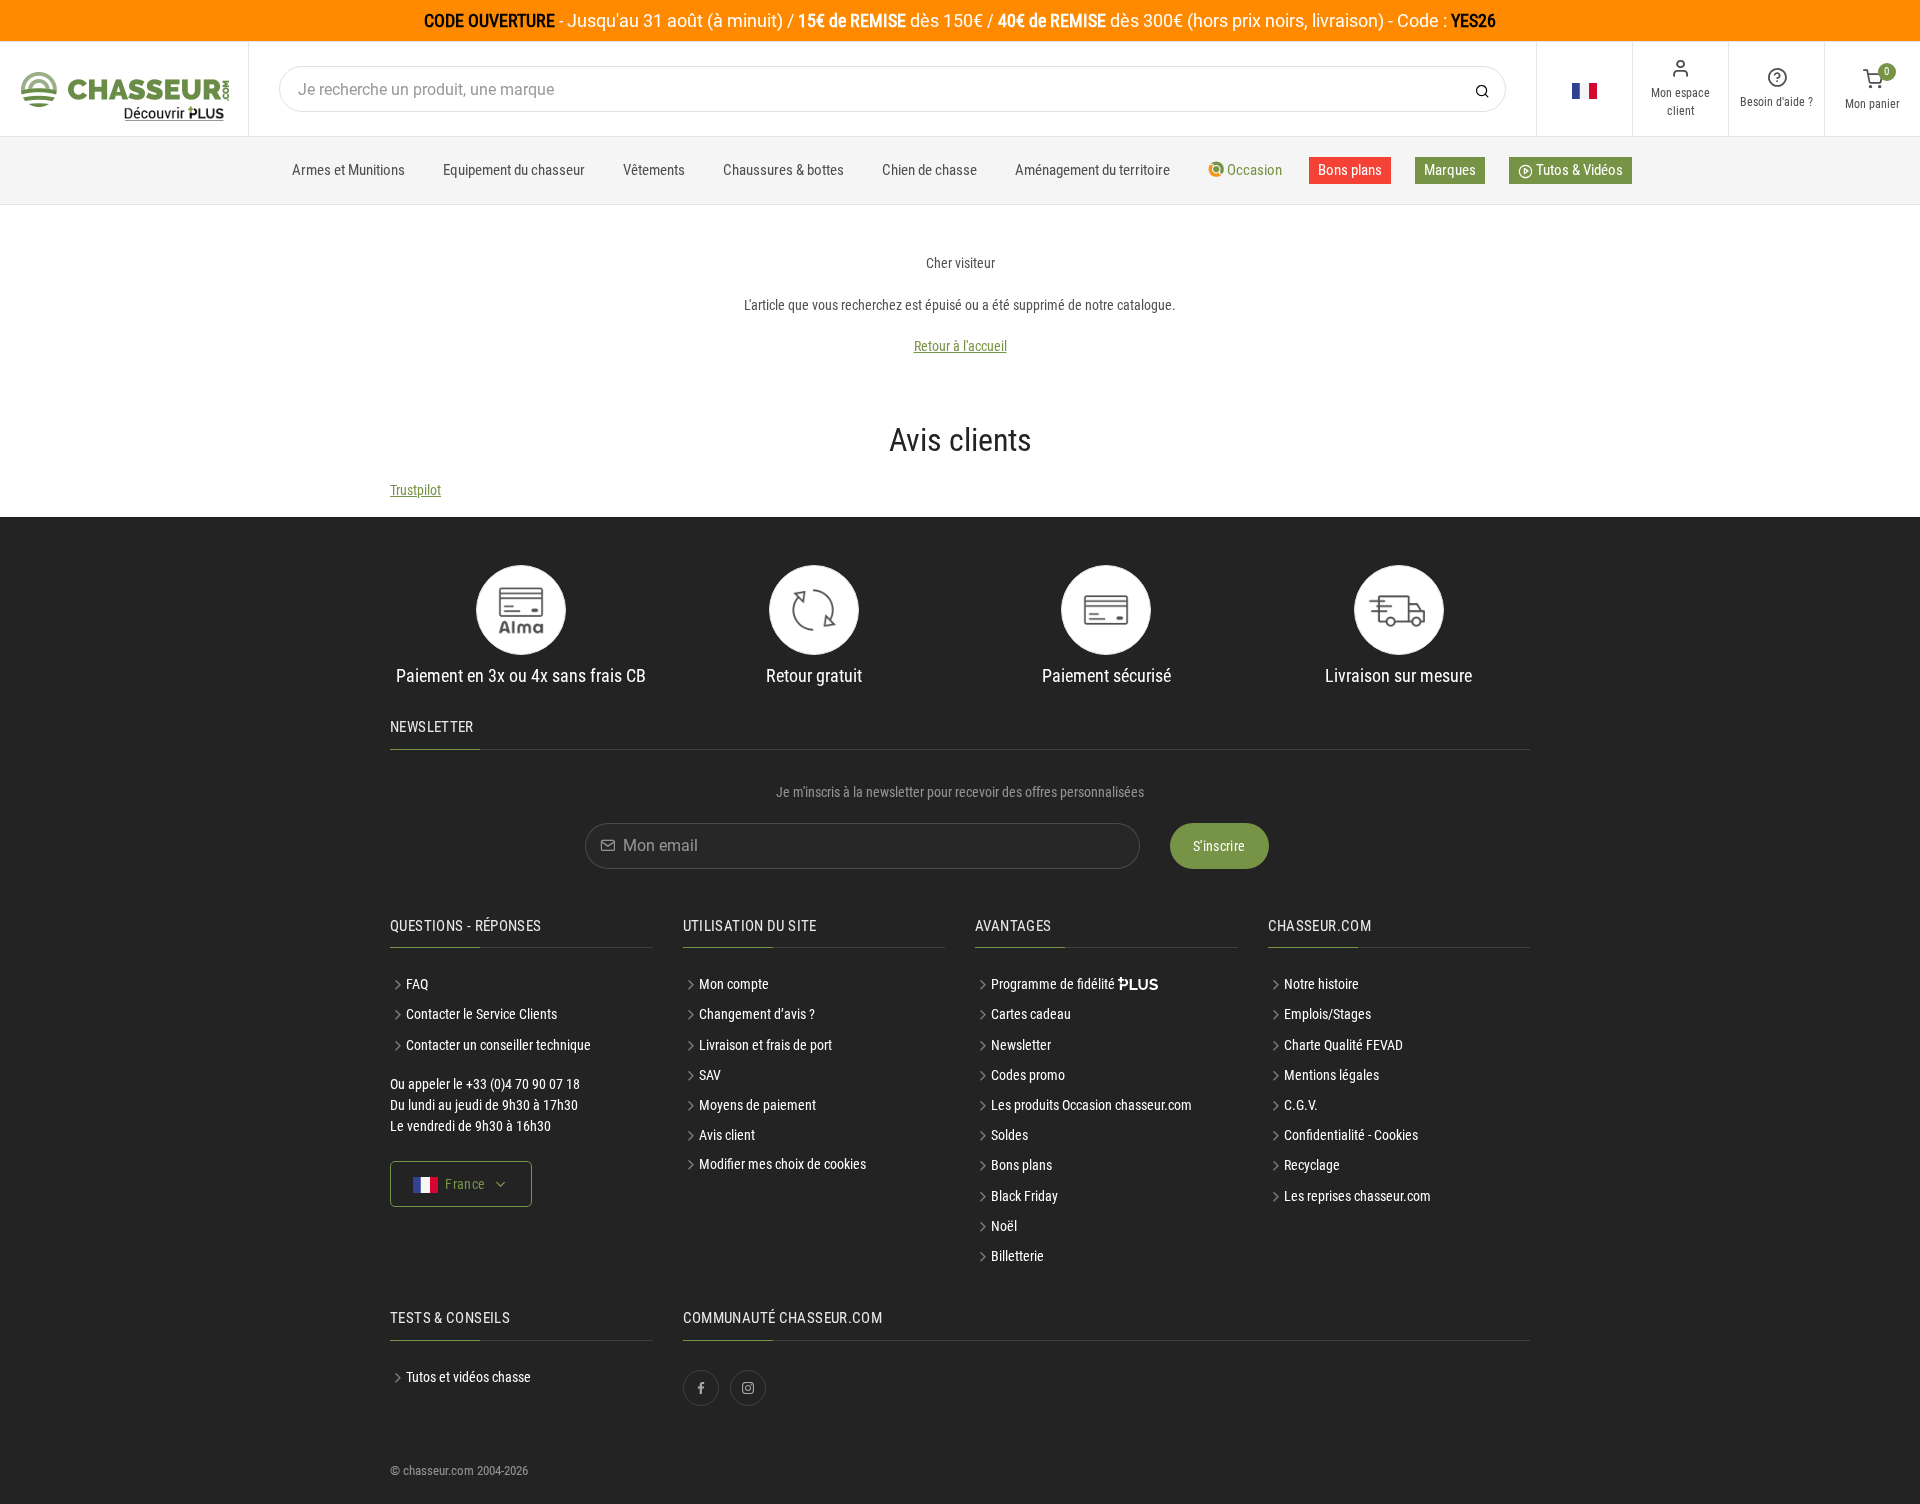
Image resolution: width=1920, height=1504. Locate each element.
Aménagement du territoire (1092, 170)
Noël (1004, 1226)
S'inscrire (1219, 846)
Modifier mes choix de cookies (782, 1164)
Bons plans (1350, 170)
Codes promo (1028, 1075)
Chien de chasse (929, 170)
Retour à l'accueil (960, 346)
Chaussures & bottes (783, 170)
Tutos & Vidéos (1578, 170)
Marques (1450, 170)
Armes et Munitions (348, 170)
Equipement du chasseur (514, 170)
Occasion (1253, 170)
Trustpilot (415, 490)
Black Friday (1024, 1196)
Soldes (1009, 1135)
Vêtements (654, 170)
